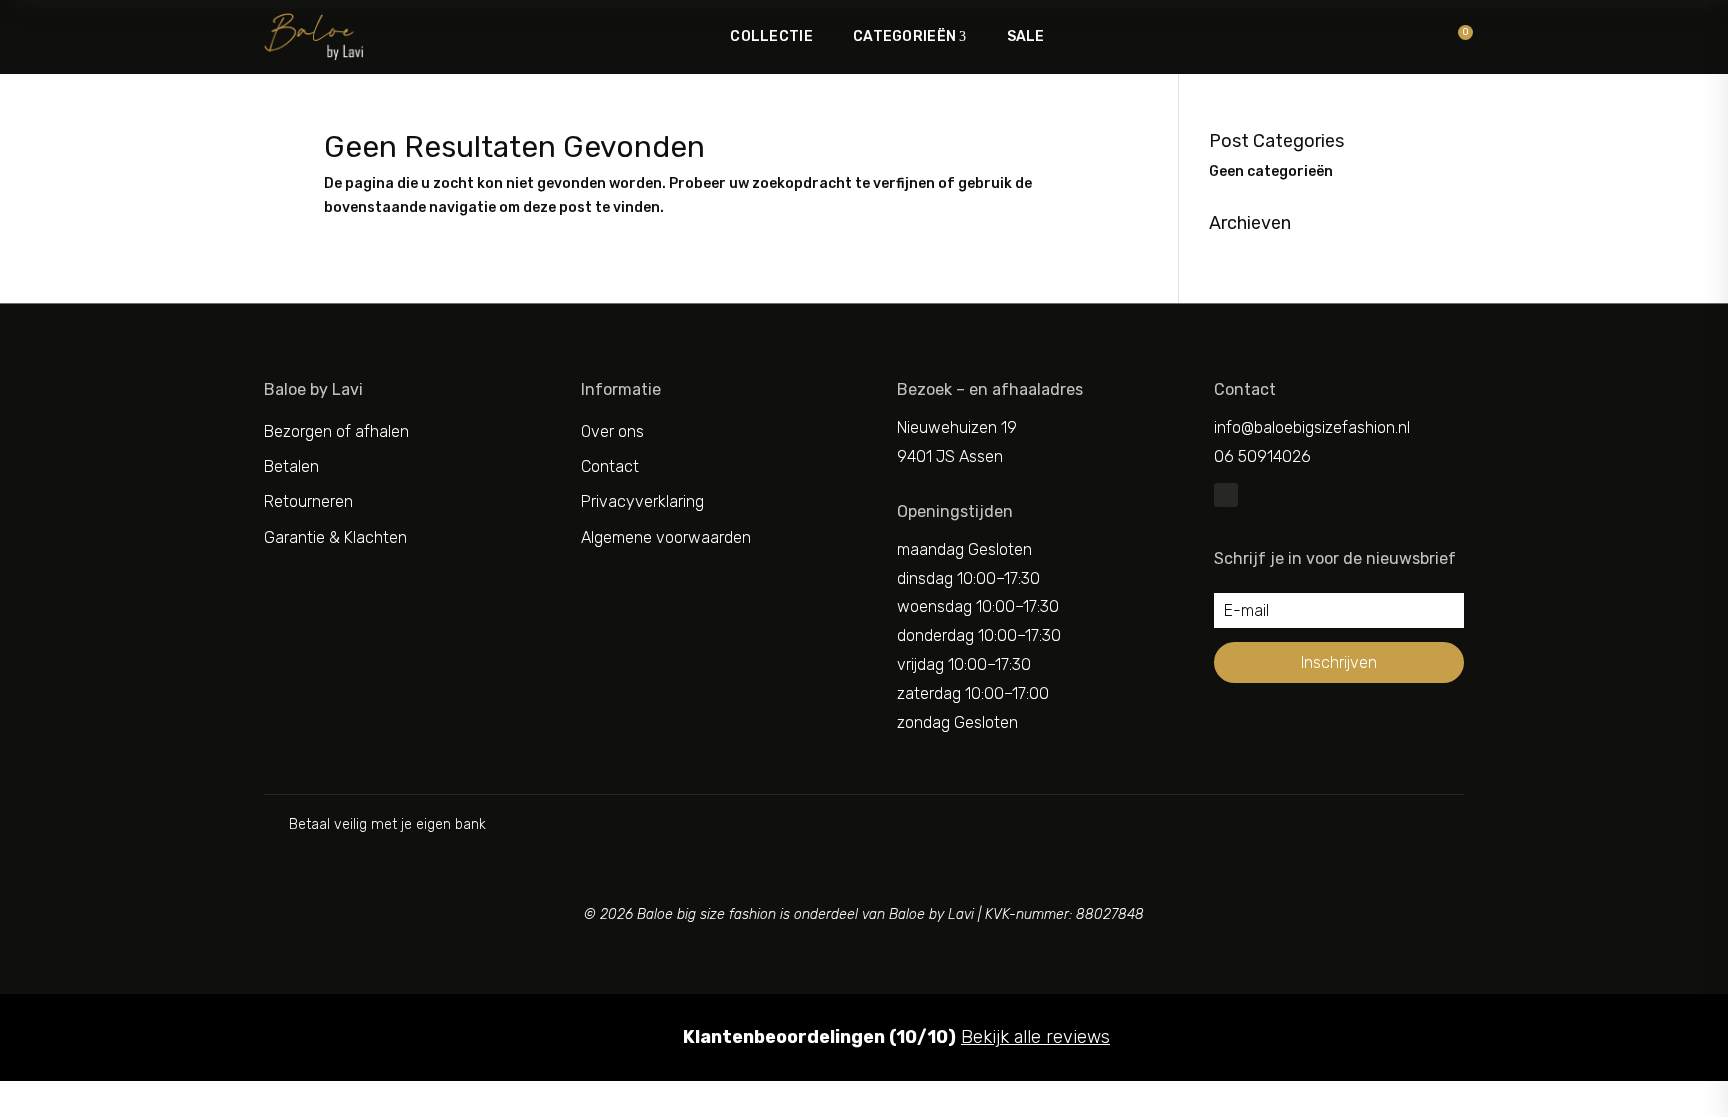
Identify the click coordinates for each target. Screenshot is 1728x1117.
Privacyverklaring (642, 501)
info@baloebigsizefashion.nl (1312, 427)
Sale (1026, 36)
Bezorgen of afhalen (336, 431)
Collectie (771, 36)
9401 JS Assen (950, 456)
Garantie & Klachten (335, 537)
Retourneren (308, 501)
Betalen (291, 466)
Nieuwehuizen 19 (957, 427)
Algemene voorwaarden (666, 537)
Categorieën (904, 36)
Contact (610, 466)
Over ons (612, 431)
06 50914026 (1262, 456)
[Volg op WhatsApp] (1226, 495)
